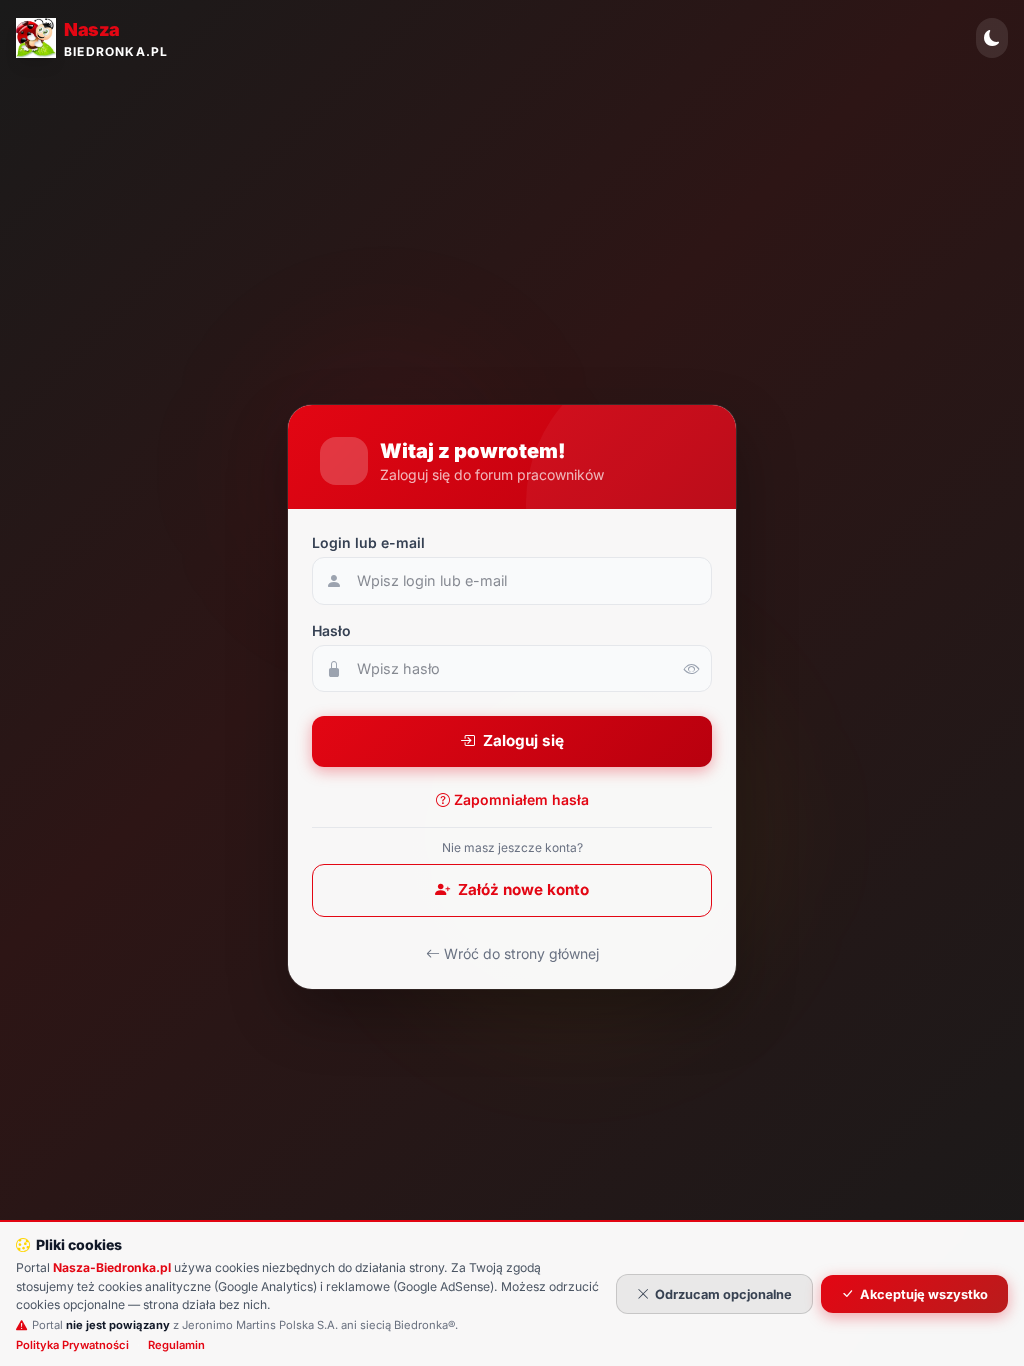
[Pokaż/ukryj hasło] (692, 669)
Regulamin (176, 1345)
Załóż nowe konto (523, 889)
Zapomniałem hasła (521, 799)
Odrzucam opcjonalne (723, 1294)
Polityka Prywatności (72, 1345)
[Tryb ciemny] (992, 38)
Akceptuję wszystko (924, 1294)
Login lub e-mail (368, 542)
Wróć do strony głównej (521, 953)
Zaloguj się (523, 740)
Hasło (331, 630)
